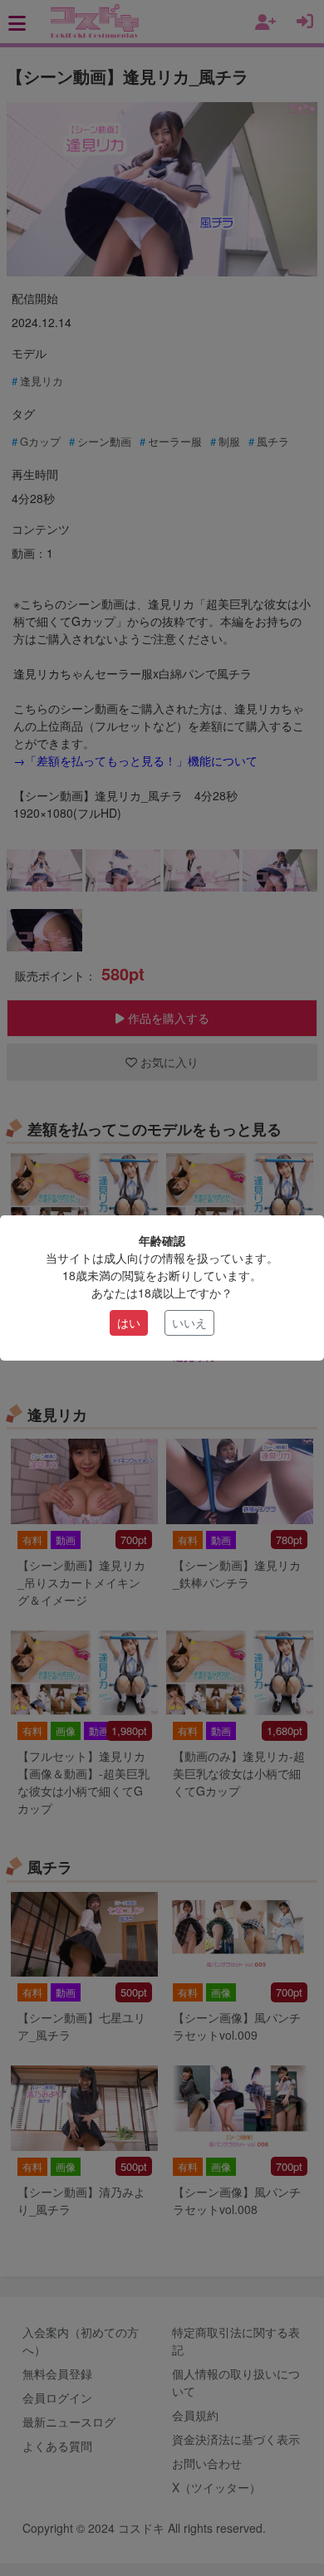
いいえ (189, 1322)
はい (129, 1322)
